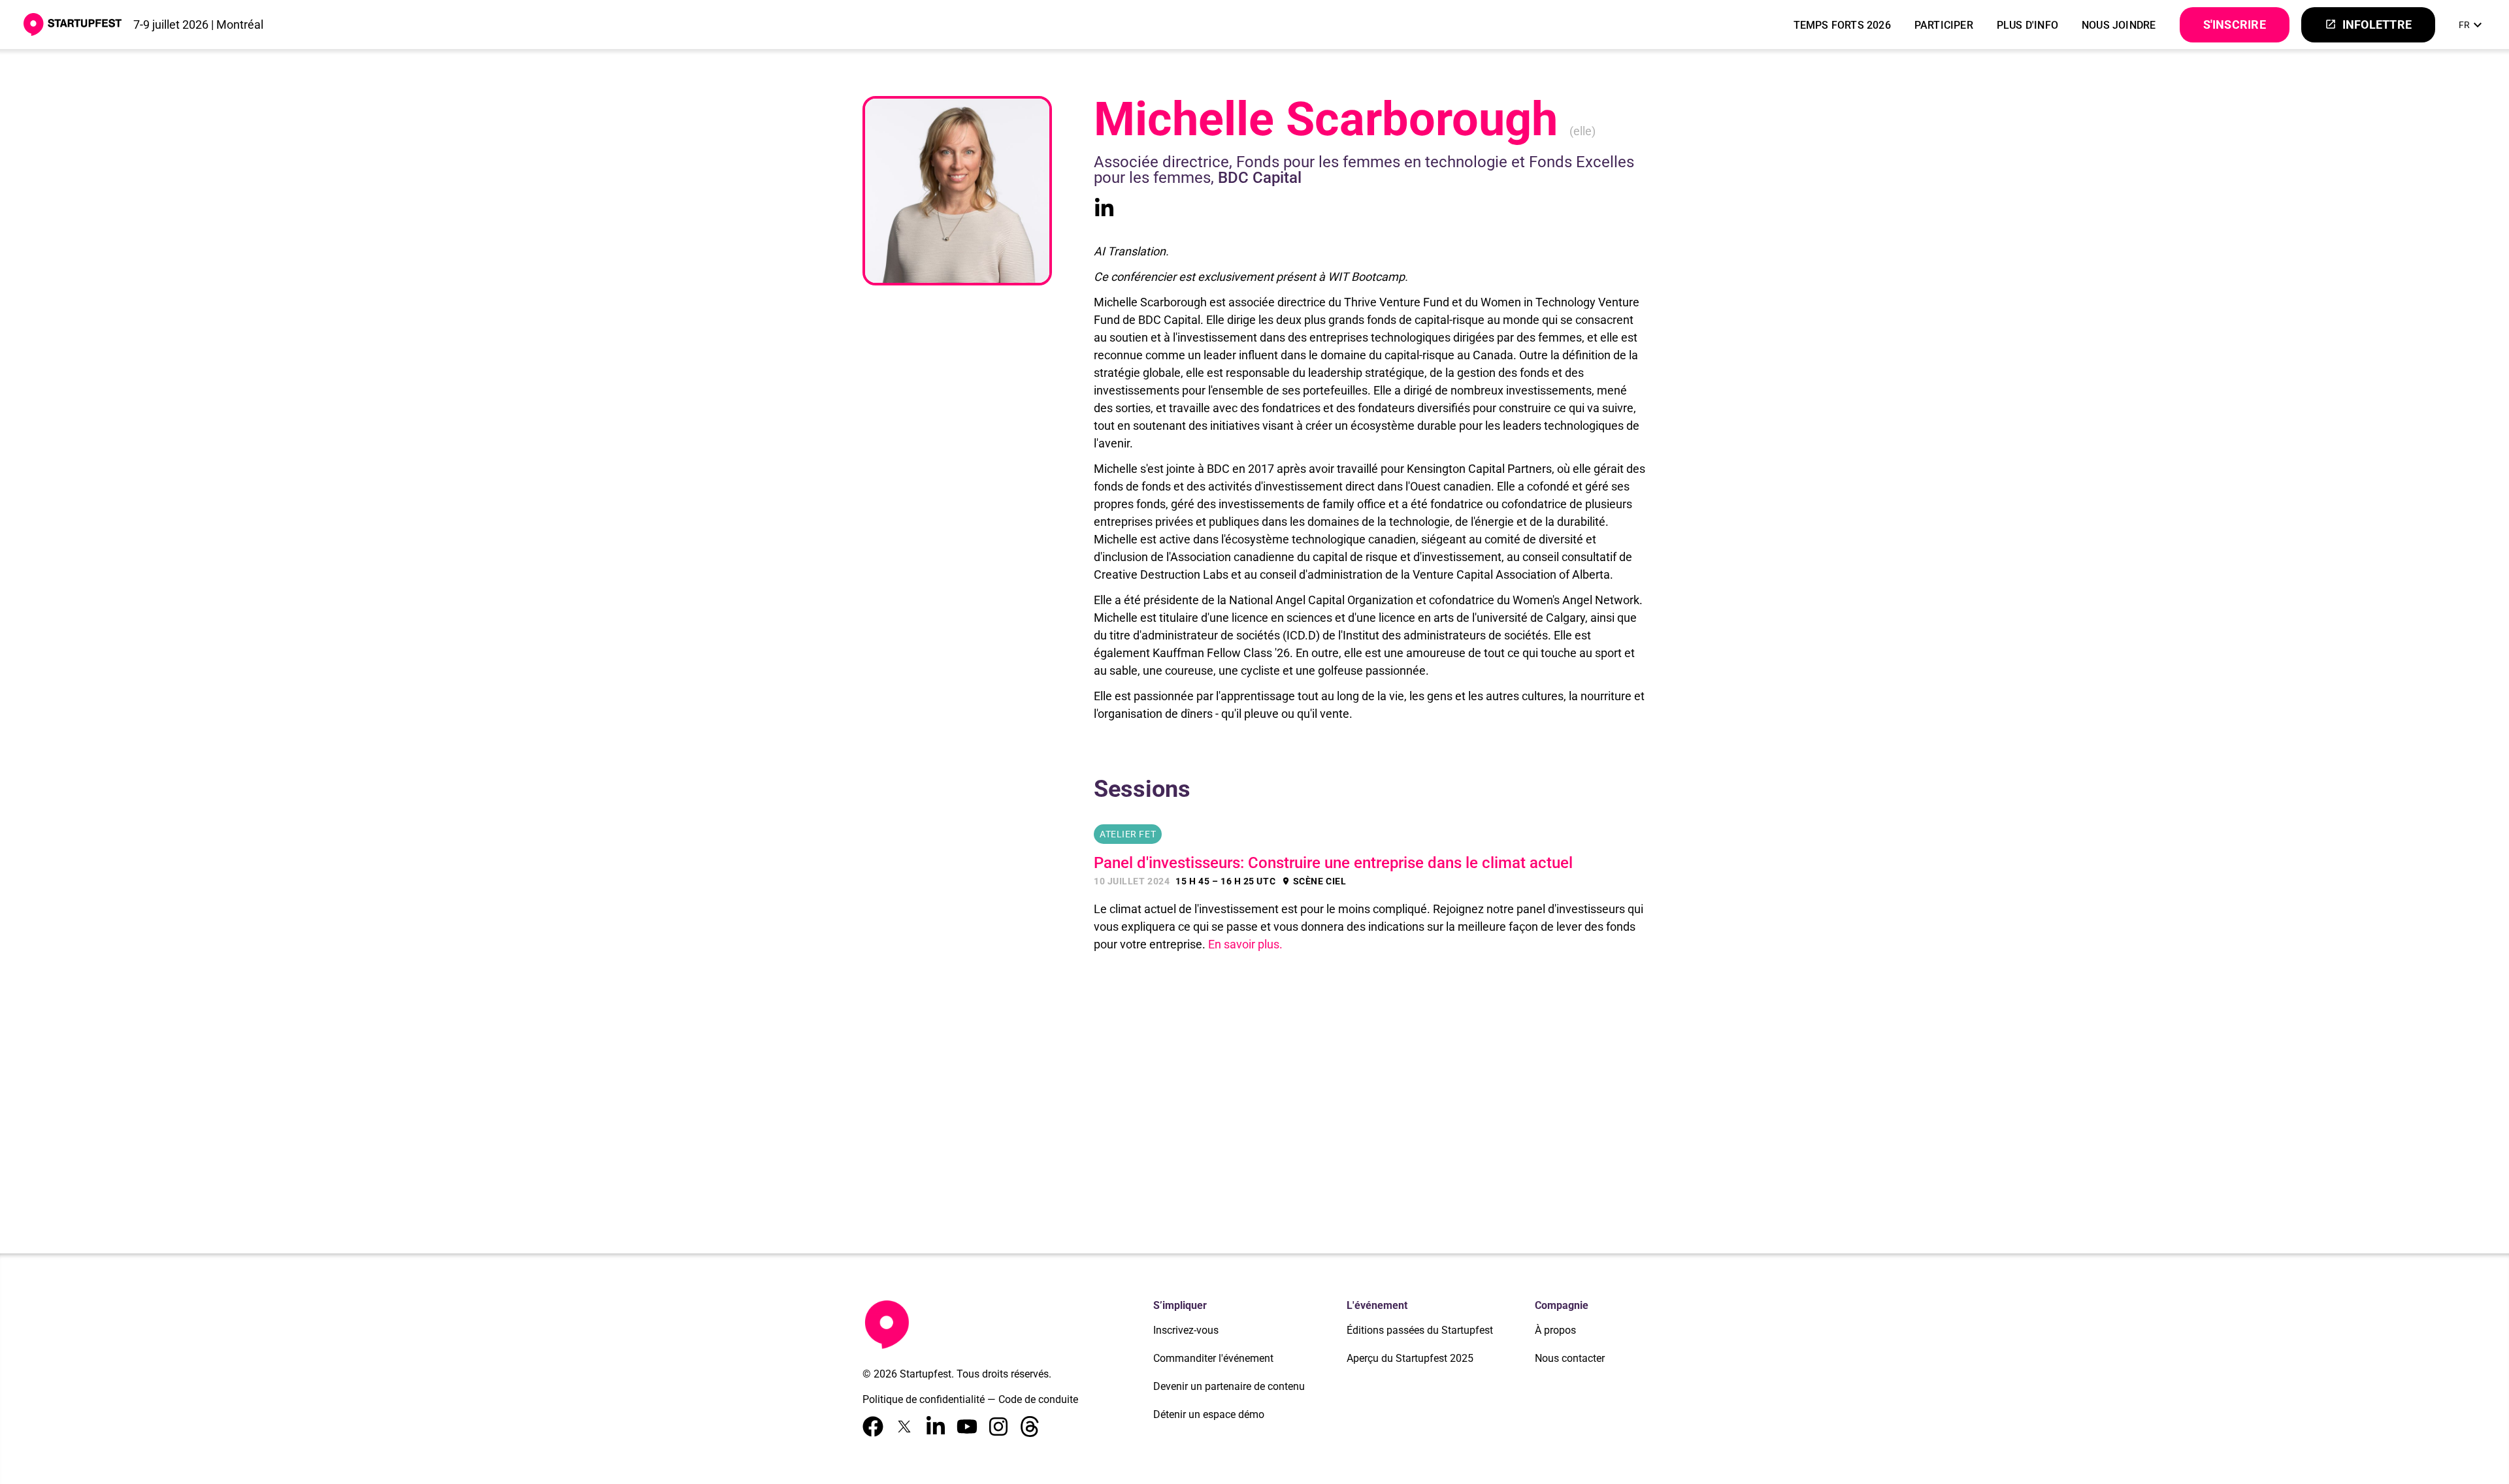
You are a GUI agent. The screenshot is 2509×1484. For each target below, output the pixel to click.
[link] (2472, 25)
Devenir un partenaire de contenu (1229, 1386)
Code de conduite (1038, 1399)
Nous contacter (1570, 1358)
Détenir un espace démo (1209, 1414)
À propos (1555, 1330)
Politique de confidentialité (924, 1399)
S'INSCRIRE (2235, 24)
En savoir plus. (1245, 944)
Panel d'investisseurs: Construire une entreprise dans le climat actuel (1333, 863)
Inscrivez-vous (1186, 1330)
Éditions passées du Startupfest (1420, 1330)
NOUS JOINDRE (2119, 25)
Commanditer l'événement (1213, 1358)
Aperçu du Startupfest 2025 (1410, 1358)
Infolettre (2368, 24)
